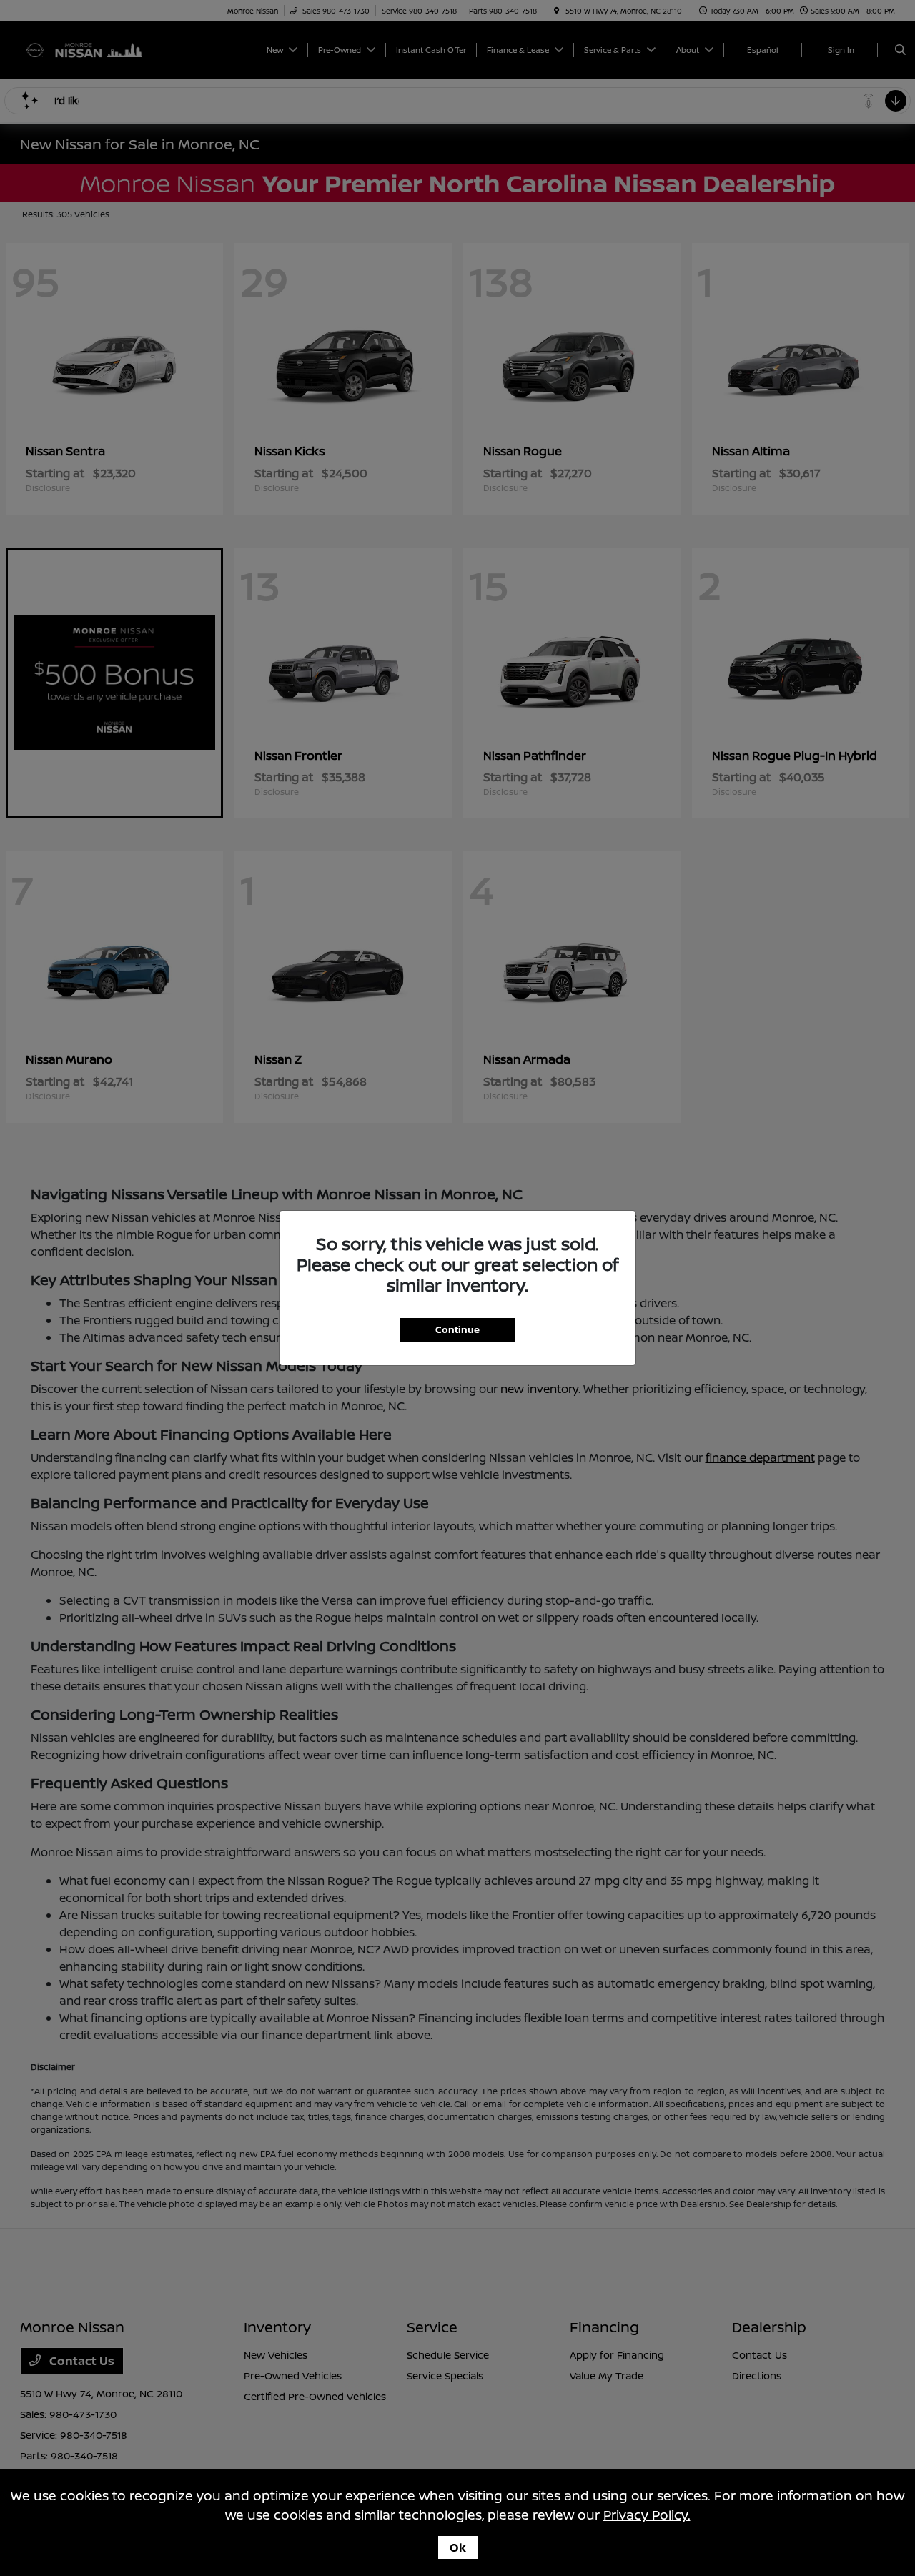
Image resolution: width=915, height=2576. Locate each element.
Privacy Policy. (647, 2515)
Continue (457, 1329)
